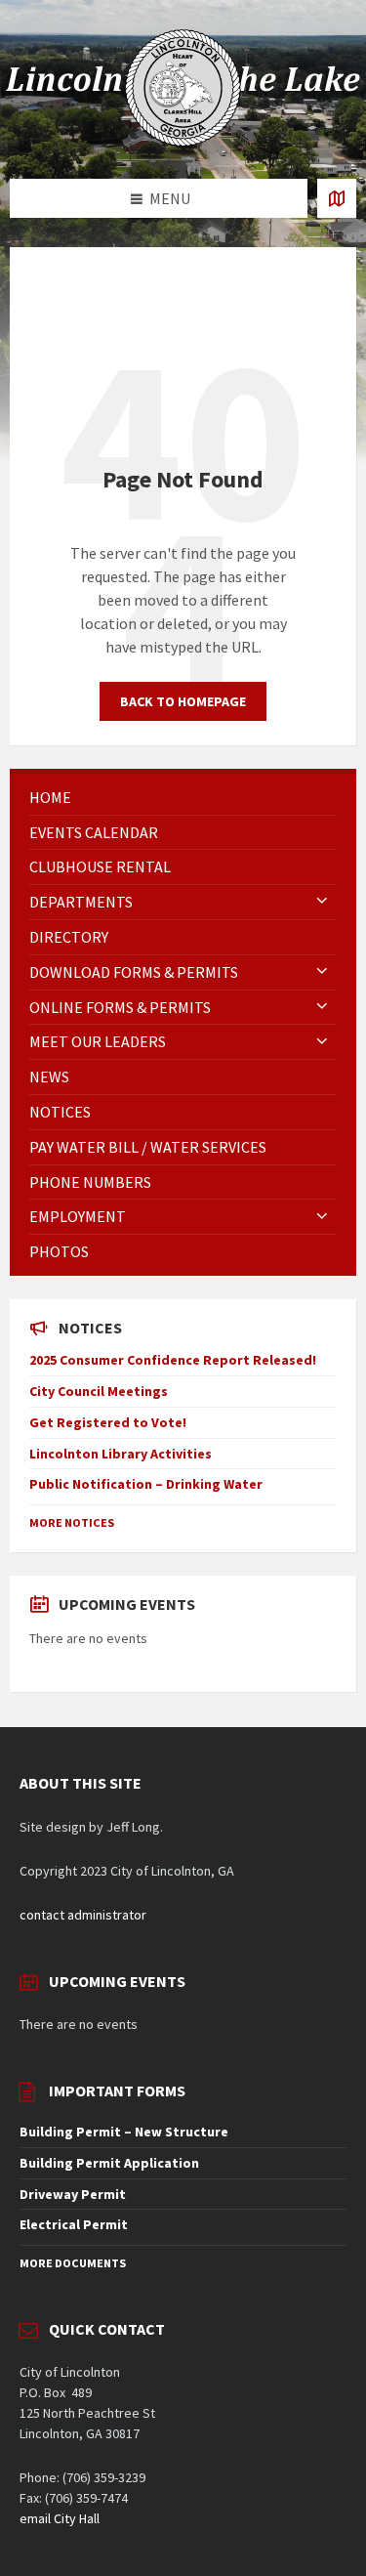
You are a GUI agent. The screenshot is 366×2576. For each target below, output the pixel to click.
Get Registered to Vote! (108, 1422)
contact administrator (83, 1915)
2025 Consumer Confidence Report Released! (173, 1360)
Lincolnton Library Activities (121, 1454)
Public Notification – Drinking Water (146, 1484)
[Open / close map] (337, 198)
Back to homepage (183, 701)
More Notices (72, 1522)
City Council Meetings (99, 1391)
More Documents (73, 2263)
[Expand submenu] (322, 902)
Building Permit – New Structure (124, 2132)
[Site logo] (183, 141)
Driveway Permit (73, 2194)
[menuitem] (183, 798)
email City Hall (60, 2518)
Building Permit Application (109, 2163)
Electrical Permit (74, 2224)
